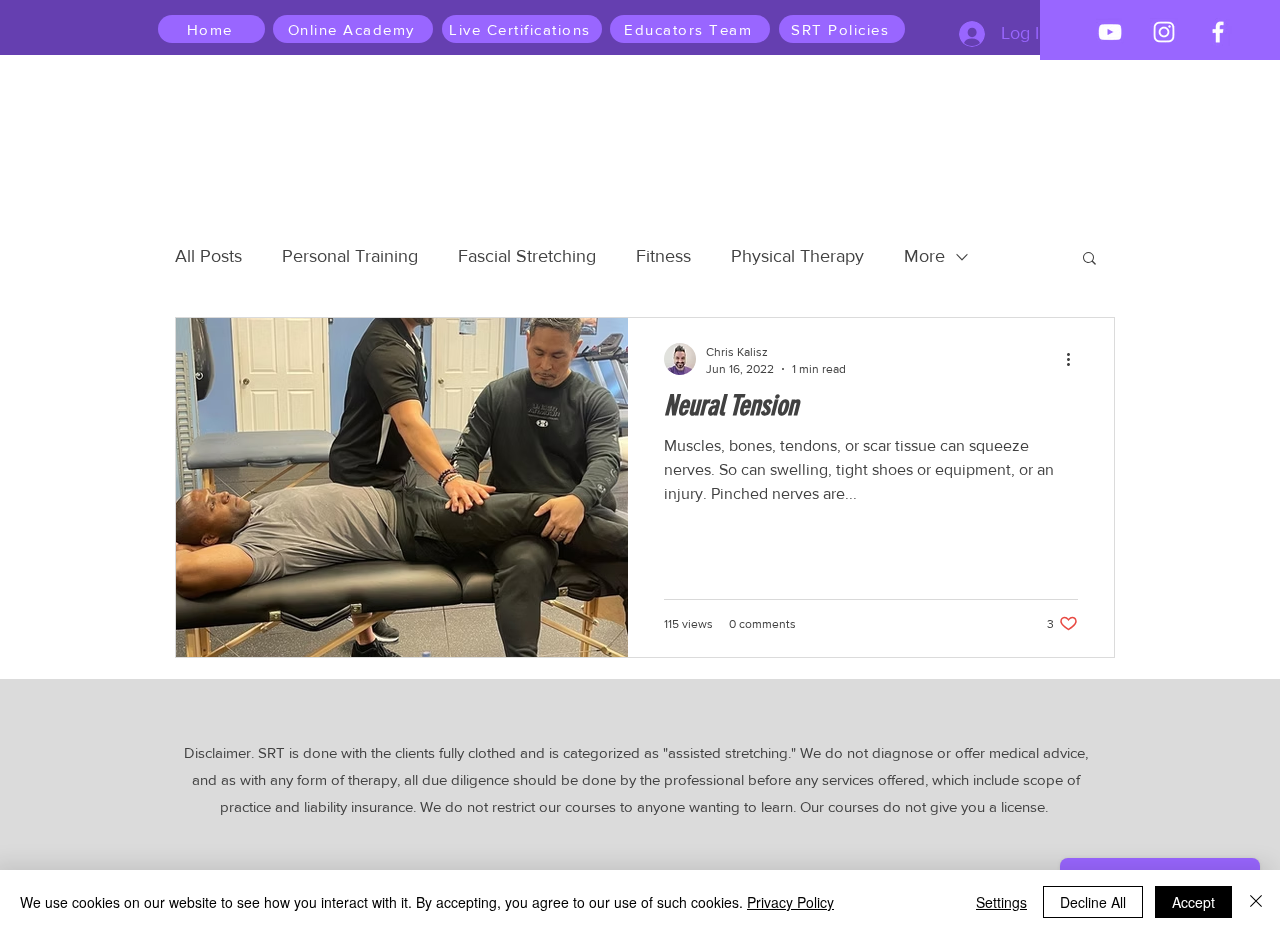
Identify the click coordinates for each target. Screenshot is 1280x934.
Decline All (1093, 902)
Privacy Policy (790, 902)
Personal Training (350, 256)
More (924, 256)
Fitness (663, 256)
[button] (1089, 259)
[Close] (1256, 902)
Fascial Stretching (527, 256)
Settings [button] (1001, 902)
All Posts (208, 256)
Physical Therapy (797, 256)
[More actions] (1075, 359)
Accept (1193, 902)
